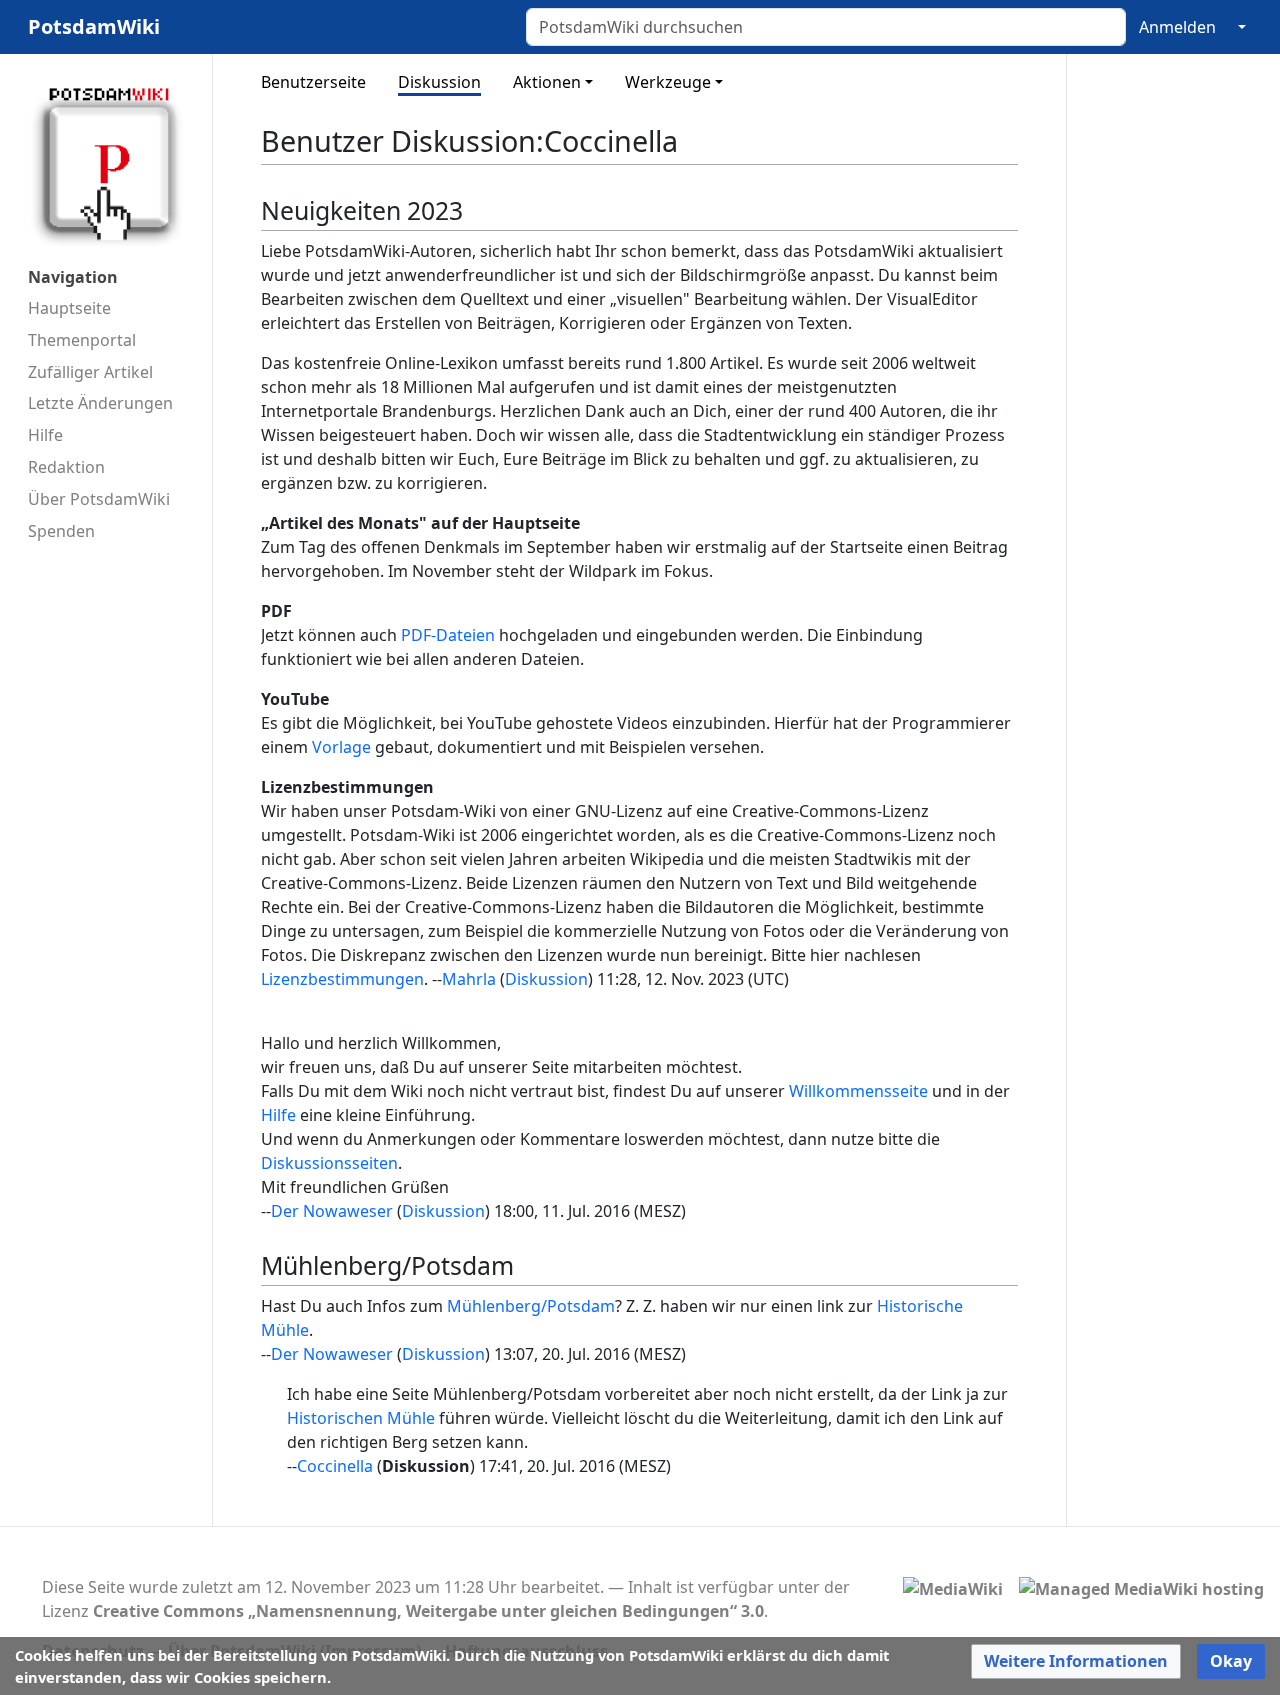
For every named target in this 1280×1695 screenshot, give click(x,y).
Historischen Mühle (361, 1418)
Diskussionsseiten (329, 1163)
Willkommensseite (858, 1091)
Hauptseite (69, 308)
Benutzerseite (313, 82)
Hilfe (45, 435)
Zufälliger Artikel (90, 372)
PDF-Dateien (448, 635)
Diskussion (439, 82)
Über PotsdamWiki (99, 499)
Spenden (61, 531)
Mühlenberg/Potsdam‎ (531, 1306)
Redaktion (66, 467)
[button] (1076, 1661)
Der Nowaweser (332, 1211)
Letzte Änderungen (100, 403)
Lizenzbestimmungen (342, 979)
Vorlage (341, 747)
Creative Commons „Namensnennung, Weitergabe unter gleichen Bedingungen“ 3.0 (428, 1611)
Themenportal (82, 340)
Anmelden (1177, 27)
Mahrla (469, 979)
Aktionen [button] (547, 82)
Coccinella (335, 1466)
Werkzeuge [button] (668, 82)
